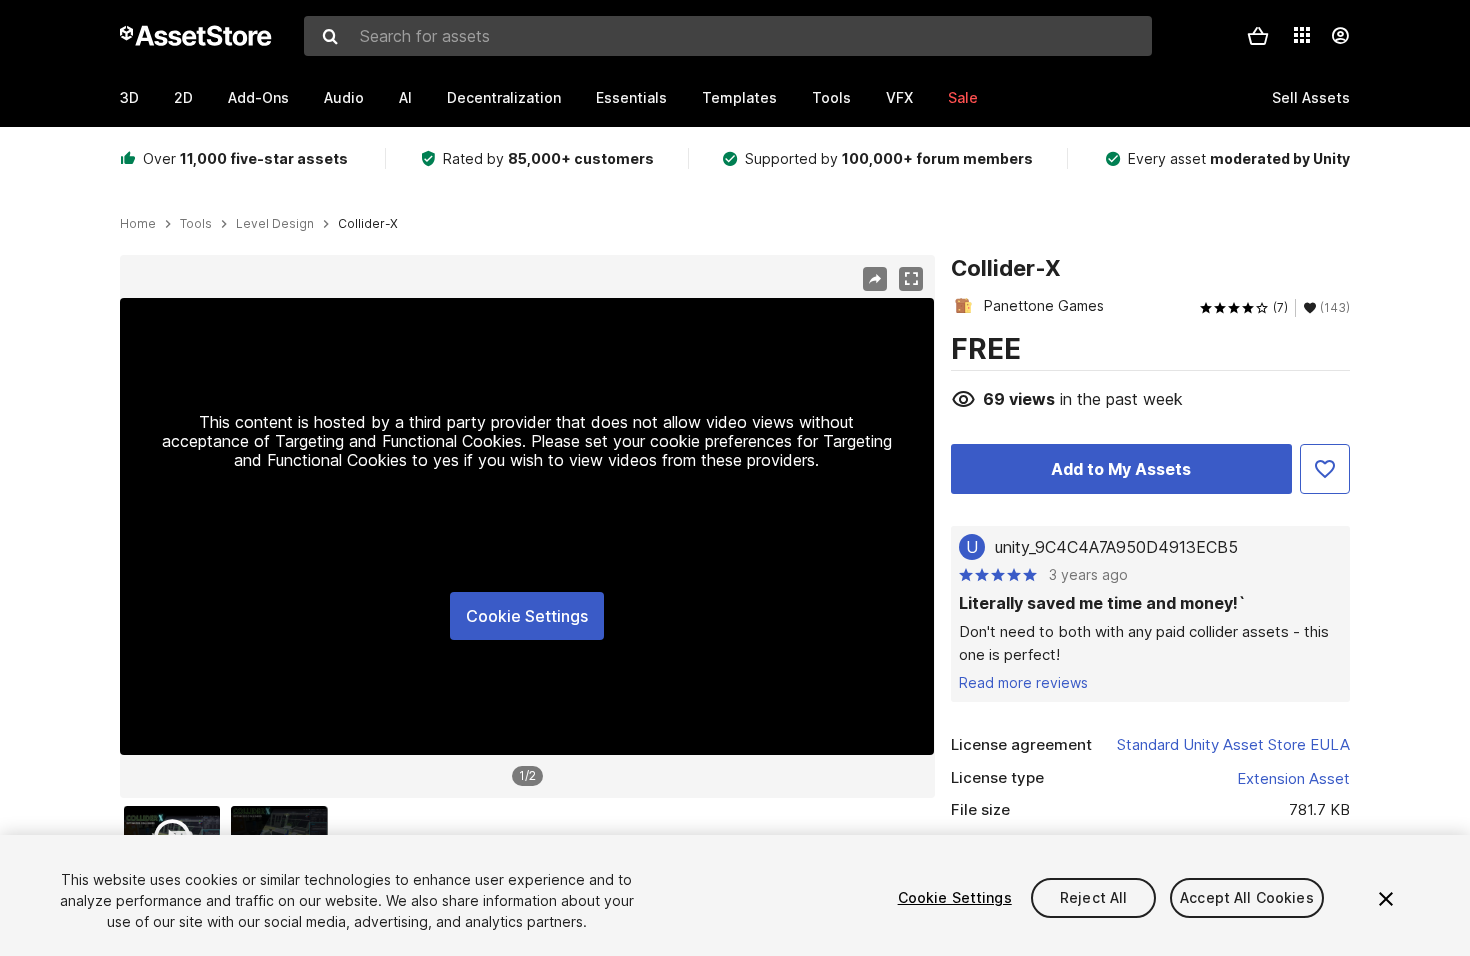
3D (129, 97)
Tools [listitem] (196, 224)
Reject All (1093, 897)
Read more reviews (1023, 682)
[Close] (1386, 899)
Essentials (631, 97)
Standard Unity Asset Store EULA (1233, 744)
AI (405, 97)
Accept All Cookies (1247, 897)
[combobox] (728, 36)
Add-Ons (258, 97)
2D (183, 97)
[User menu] (1340, 36)
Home (138, 224)
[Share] (875, 279)
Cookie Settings (527, 616)
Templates (739, 97)
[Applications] (1302, 35)
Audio (344, 97)
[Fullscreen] (911, 279)
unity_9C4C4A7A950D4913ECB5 (1116, 547)
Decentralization (504, 97)
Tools (831, 97)
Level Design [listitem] (275, 224)
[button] (1258, 36)
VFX (899, 97)
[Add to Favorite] (1325, 469)
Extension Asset (1293, 778)
